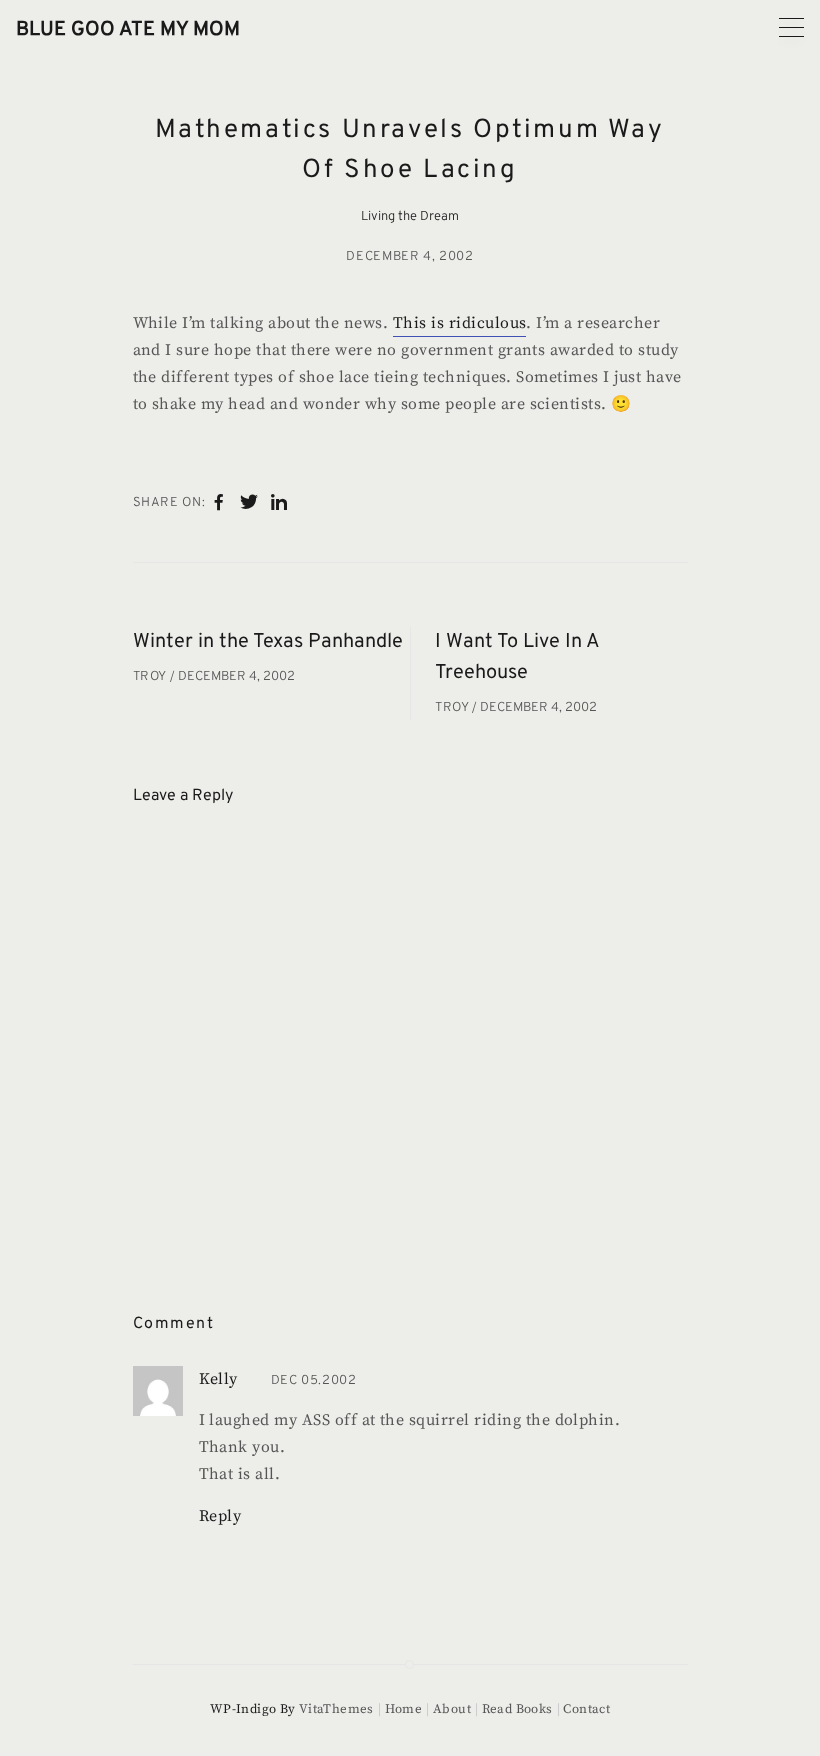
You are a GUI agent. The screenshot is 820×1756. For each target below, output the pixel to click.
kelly (218, 1379)
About (452, 1709)
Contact (586, 1709)
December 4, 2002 (409, 257)
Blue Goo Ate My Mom (128, 30)
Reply (220, 1516)
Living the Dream (410, 217)
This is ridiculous (460, 323)
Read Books (517, 1709)
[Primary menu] (791, 27)
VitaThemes (336, 1709)
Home (403, 1709)
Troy (151, 677)
